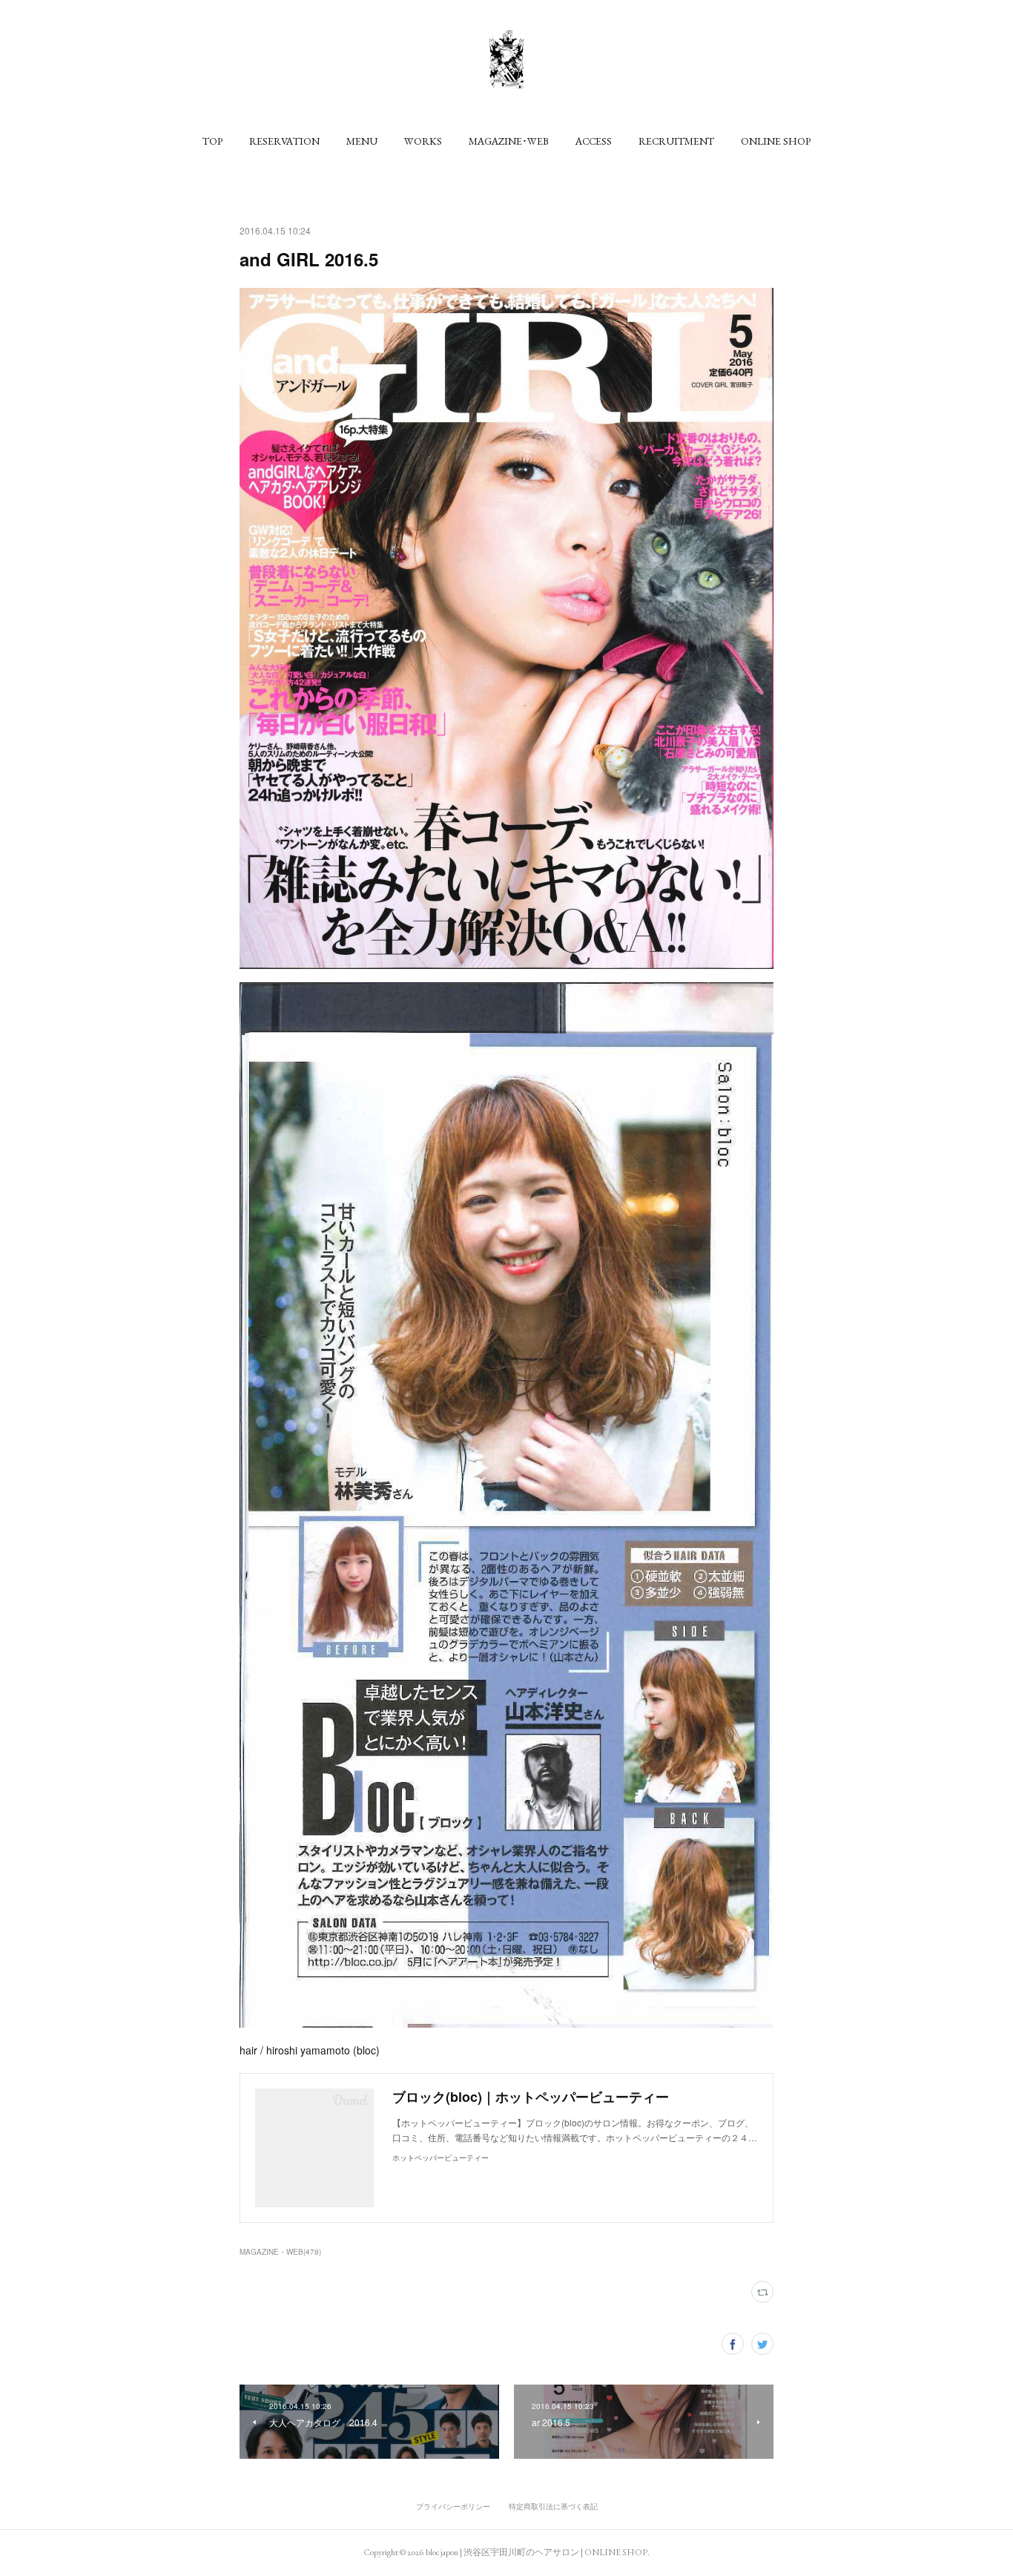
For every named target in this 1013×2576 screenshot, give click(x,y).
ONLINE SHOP (776, 141)
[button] (212, 141)
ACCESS (594, 141)
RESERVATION (284, 141)
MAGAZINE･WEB (509, 141)
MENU (362, 141)
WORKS (423, 141)
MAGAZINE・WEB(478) (280, 2252)
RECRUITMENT (676, 141)
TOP (212, 141)
